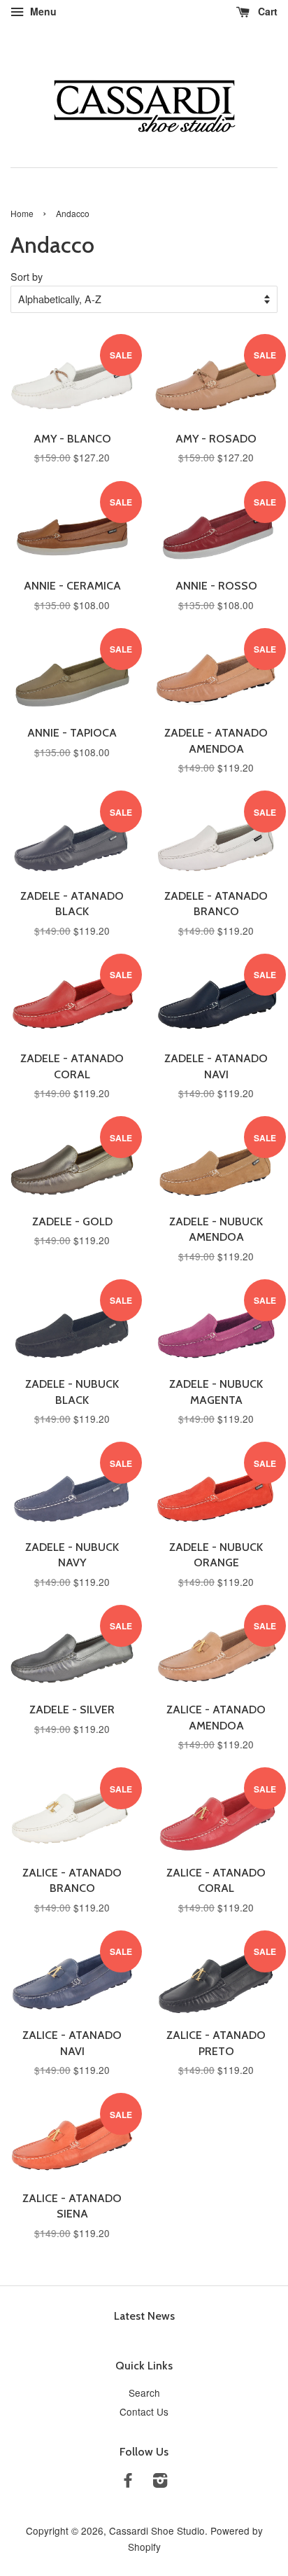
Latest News (144, 2316)
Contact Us (144, 2411)
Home (22, 213)
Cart (266, 11)
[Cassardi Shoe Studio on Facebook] (128, 2482)
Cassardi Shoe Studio (157, 2530)
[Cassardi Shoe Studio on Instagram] (160, 2482)
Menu (42, 11)
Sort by (27, 276)
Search (144, 2393)
